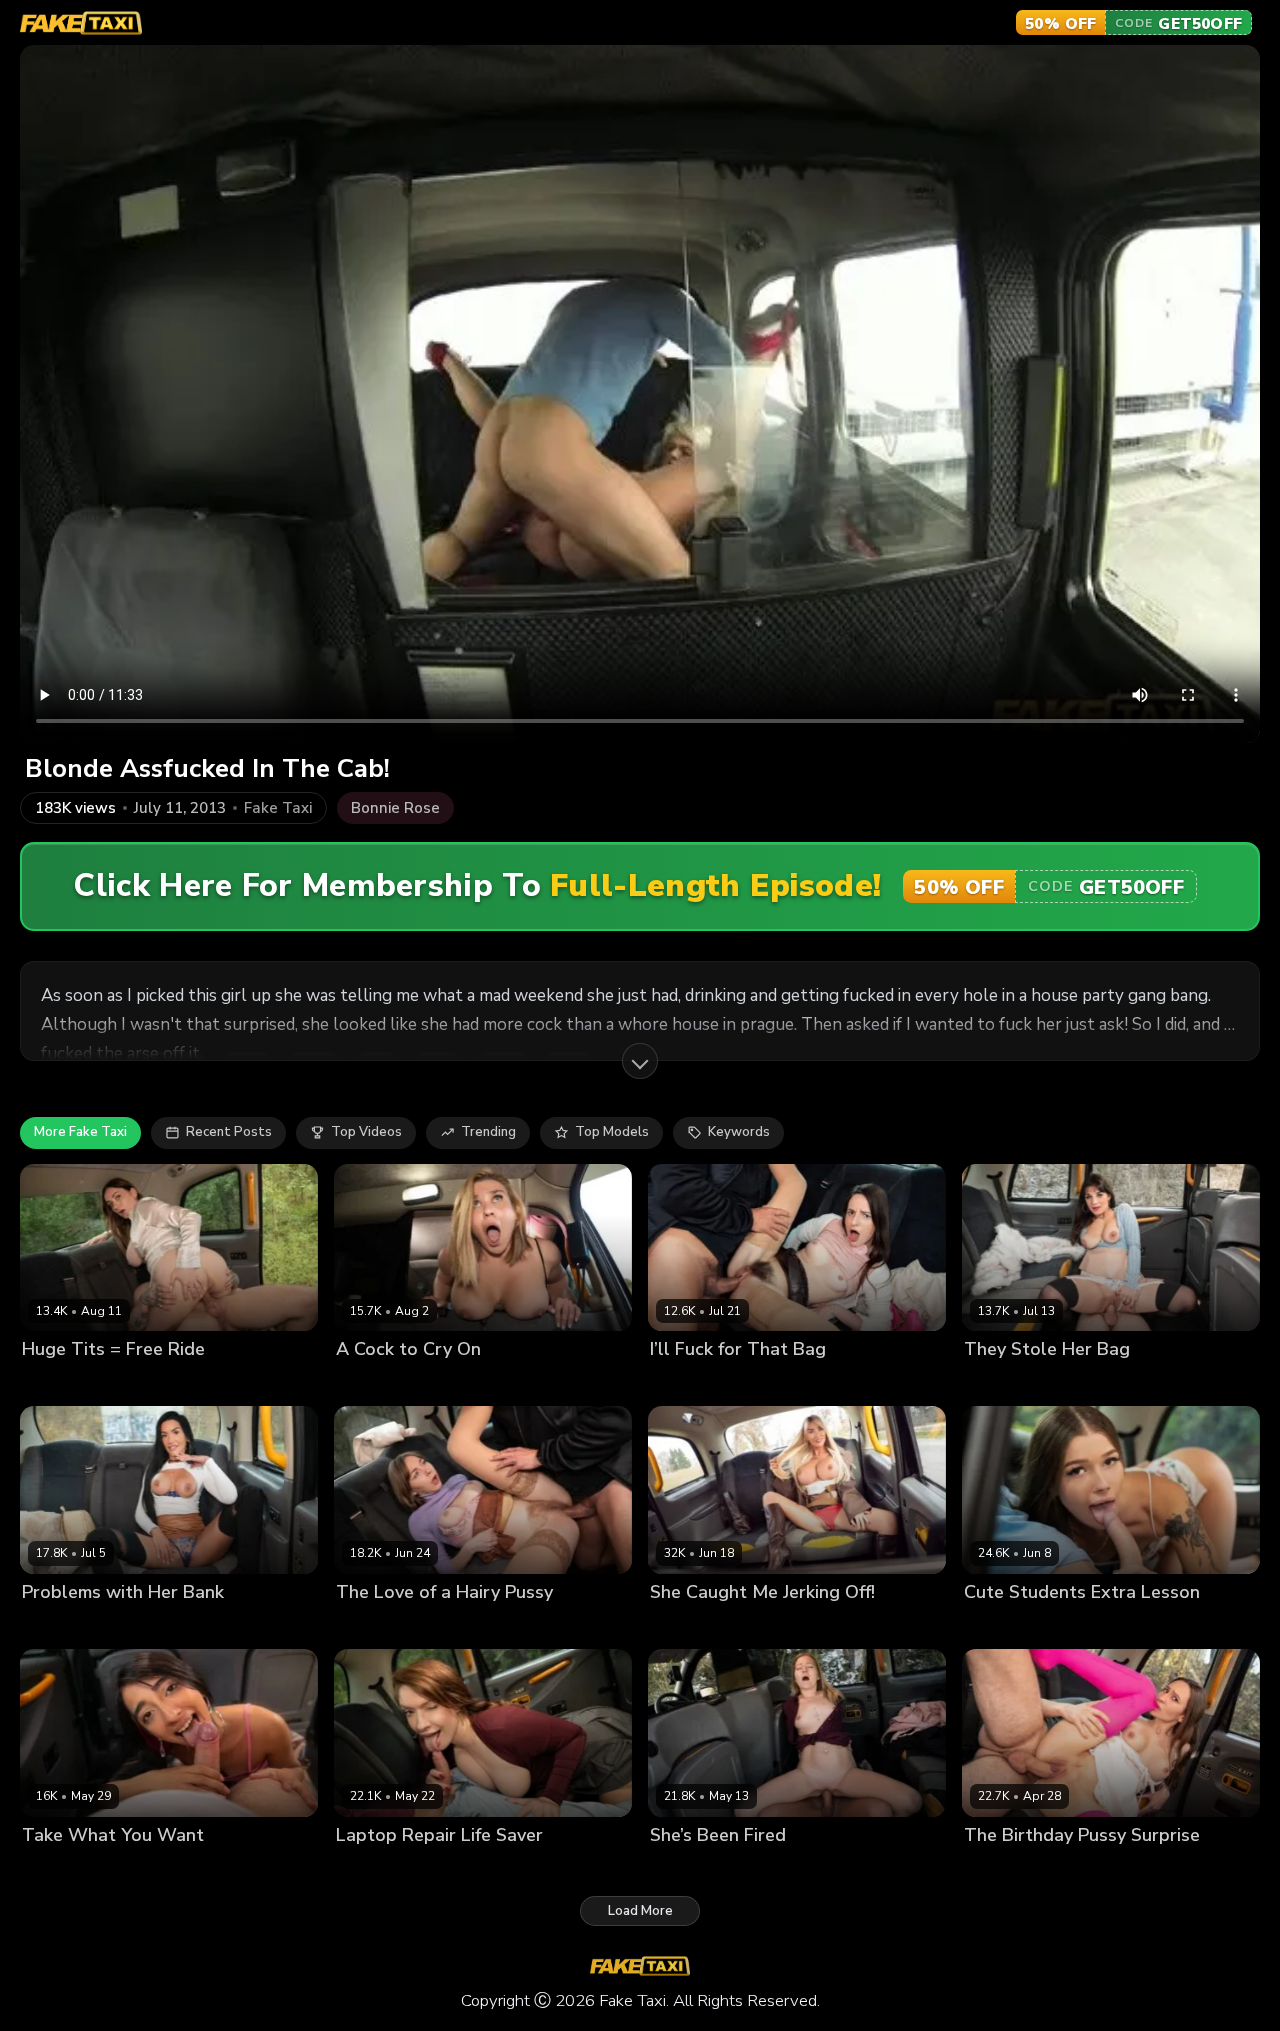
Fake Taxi (278, 808)
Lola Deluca (1002, 1383)
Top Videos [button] (366, 1132)
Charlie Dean (765, 1868)
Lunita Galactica (73, 1868)
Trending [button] (488, 1132)
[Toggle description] (640, 1061)
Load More (640, 1911)
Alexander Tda (1094, 1383)
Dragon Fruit (689, 1383)
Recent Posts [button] (229, 1132)
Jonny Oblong (447, 1383)
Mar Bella (366, 1383)
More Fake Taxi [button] (80, 1132)
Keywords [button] (739, 1132)
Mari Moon (997, 1868)
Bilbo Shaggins (163, 1383)
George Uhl (772, 1383)
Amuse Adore (65, 1383)
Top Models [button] (612, 1132)
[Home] (81, 23)
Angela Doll (60, 1625)
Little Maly (759, 1625)
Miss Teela (684, 1625)
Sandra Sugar (380, 1625)
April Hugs (683, 1868)
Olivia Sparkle (1008, 1625)
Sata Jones (370, 1868)
